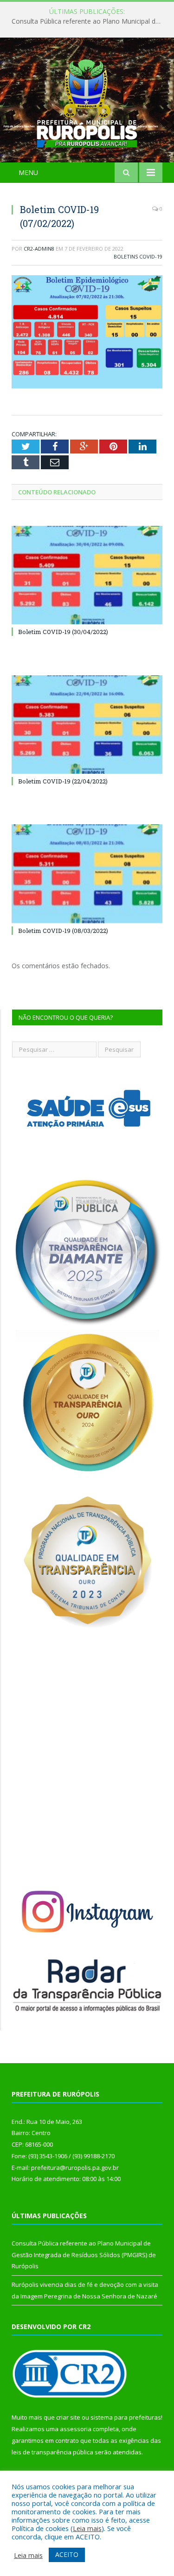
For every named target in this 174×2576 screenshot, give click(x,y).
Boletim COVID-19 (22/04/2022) (63, 781)
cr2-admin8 (39, 249)
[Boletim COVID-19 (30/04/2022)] (87, 575)
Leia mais (87, 2528)
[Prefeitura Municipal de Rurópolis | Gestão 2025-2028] (87, 101)
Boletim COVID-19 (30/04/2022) (63, 632)
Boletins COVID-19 (138, 256)
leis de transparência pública (52, 2452)
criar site (68, 2417)
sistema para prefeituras (126, 2417)
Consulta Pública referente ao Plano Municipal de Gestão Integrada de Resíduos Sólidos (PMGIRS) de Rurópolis (89, 21)
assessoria (76, 2429)
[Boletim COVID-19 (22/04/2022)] (87, 725)
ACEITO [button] (67, 2554)
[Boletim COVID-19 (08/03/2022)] (87, 874)
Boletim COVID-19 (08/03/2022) (63, 931)
